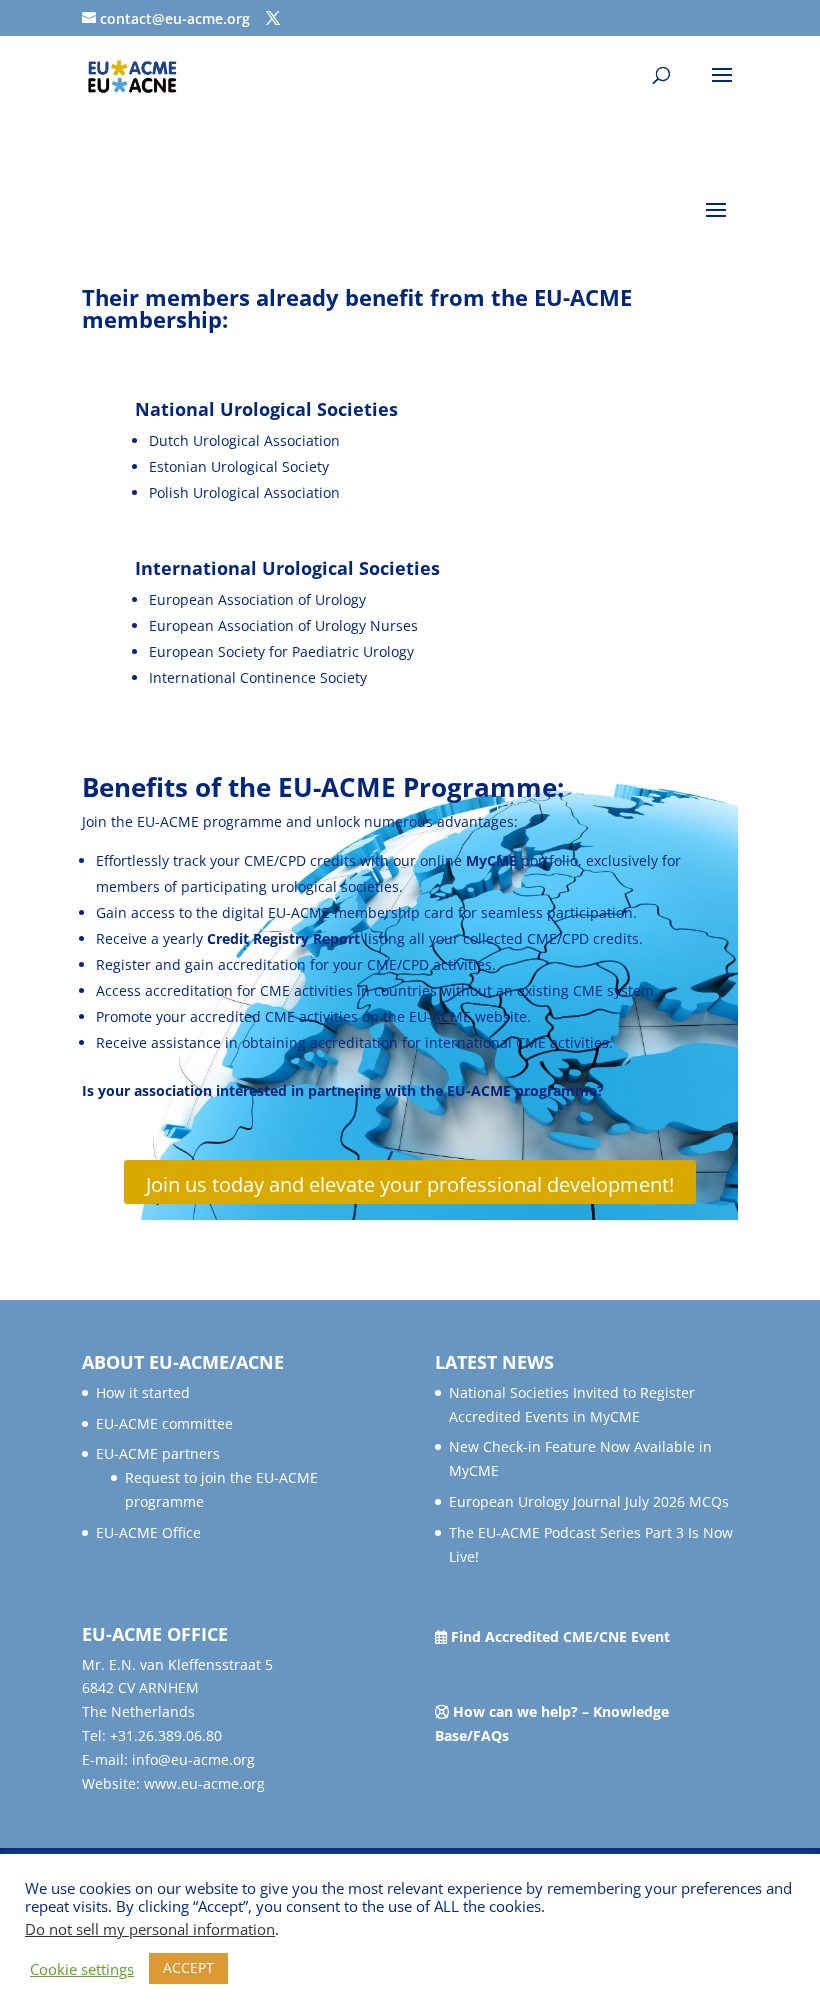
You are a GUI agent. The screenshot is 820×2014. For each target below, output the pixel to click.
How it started (143, 1392)
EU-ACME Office (148, 1532)
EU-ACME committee (164, 1423)
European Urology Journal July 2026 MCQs (589, 1501)
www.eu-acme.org (204, 1783)
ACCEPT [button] (188, 1967)
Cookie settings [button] (82, 1969)
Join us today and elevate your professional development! (410, 1184)
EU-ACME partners (158, 1453)
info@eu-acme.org (193, 1759)
